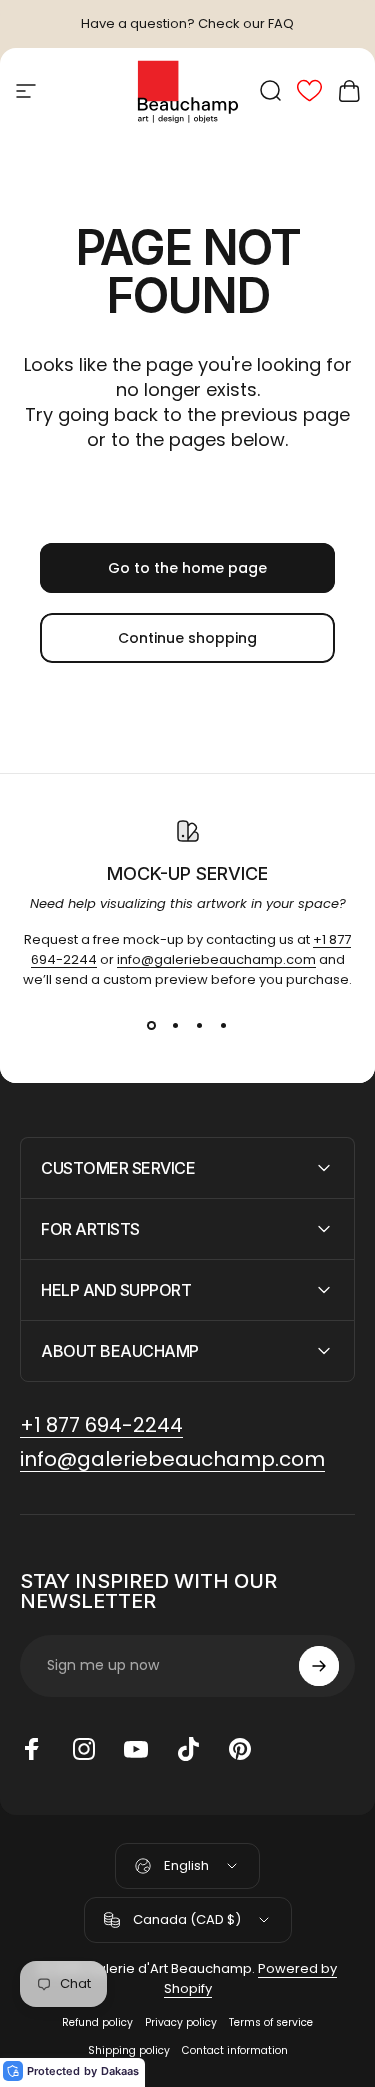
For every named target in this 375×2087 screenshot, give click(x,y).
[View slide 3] (200, 1026)
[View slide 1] (152, 1026)
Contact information (235, 2050)
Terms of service (271, 2022)
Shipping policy (129, 2050)
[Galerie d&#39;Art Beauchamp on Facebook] (32, 1749)
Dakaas (120, 2071)
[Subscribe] (319, 1666)
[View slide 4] (224, 1026)
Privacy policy (181, 2022)
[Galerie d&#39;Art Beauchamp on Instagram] (84, 1749)
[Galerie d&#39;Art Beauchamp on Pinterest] (240, 1749)
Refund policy (97, 2022)
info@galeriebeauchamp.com (216, 959)
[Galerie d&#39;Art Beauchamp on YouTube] (136, 1749)
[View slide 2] (176, 1026)
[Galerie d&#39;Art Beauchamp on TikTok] (188, 1749)
